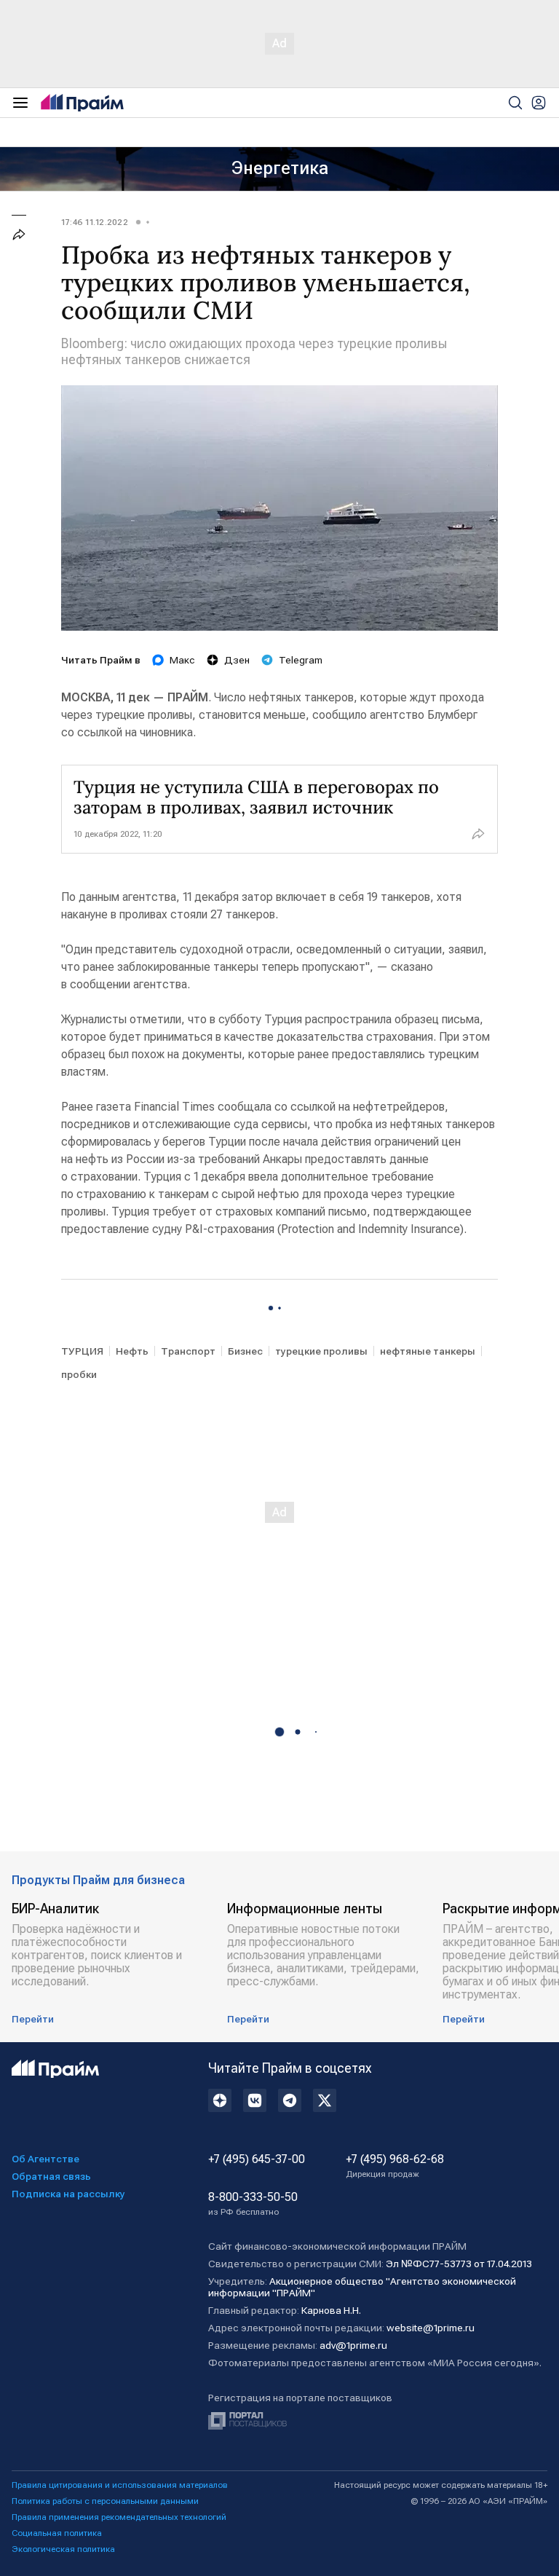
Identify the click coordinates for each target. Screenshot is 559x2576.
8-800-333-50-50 (253, 2204)
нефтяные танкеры (428, 1351)
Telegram (301, 660)
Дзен (237, 660)
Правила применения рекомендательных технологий (119, 2517)
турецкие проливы (321, 1351)
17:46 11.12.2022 (95, 222)
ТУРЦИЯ (82, 1351)
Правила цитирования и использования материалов (120, 2485)
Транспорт (188, 1351)
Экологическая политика (63, 2549)
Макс (182, 660)
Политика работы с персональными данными (105, 2501)
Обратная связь (51, 2176)
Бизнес (245, 1351)
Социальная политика (57, 2533)
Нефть (132, 1351)
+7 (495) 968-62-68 (395, 2166)
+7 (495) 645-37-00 (257, 2159)
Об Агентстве (45, 2159)
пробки (79, 1374)
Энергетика (280, 168)
